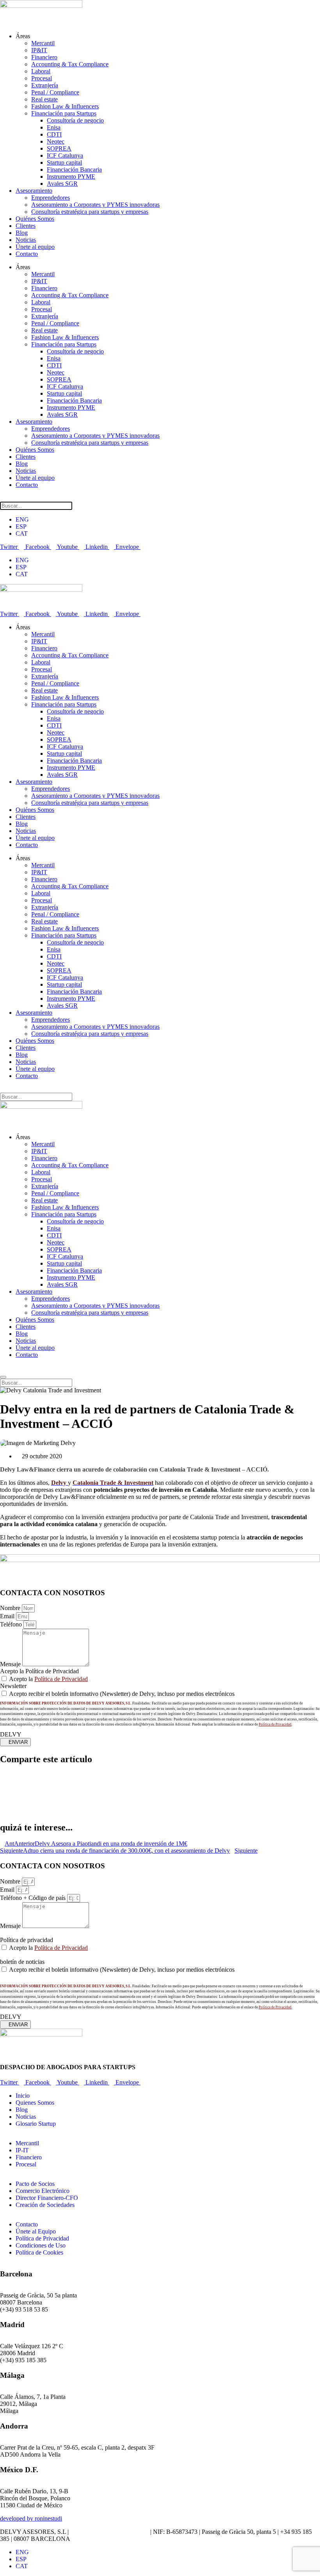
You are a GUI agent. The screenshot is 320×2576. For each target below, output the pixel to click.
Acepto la (48, 1679)
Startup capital (64, 162)
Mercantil (43, 43)
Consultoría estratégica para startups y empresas (90, 212)
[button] (160, 1776)
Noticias (26, 240)
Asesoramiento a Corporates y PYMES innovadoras (95, 205)
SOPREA (59, 148)
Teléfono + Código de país (34, 1898)
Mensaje (11, 1664)
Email (8, 1616)
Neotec (56, 141)
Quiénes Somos (35, 219)
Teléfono (12, 1624)
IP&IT (39, 50)
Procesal (42, 78)
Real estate (44, 99)
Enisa (54, 127)
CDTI (54, 134)
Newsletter (13, 1686)
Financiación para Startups (64, 113)
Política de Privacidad (61, 1679)
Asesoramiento (34, 191)
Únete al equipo (35, 247)
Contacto (27, 254)
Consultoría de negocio (75, 120)
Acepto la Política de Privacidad (39, 1671)
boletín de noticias (22, 1962)
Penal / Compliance (55, 92)
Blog (22, 233)
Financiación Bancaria (74, 170)
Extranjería (45, 85)
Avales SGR (62, 184)
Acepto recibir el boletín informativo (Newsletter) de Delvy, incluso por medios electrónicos (122, 1694)
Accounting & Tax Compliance (70, 64)
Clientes (26, 226)
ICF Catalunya (65, 155)
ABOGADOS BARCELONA (109, 2532)
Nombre (11, 1608)
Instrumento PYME (71, 177)
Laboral (41, 71)
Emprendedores (51, 198)
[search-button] (4, 498)
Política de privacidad (27, 1940)
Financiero (44, 57)
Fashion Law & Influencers (65, 106)
